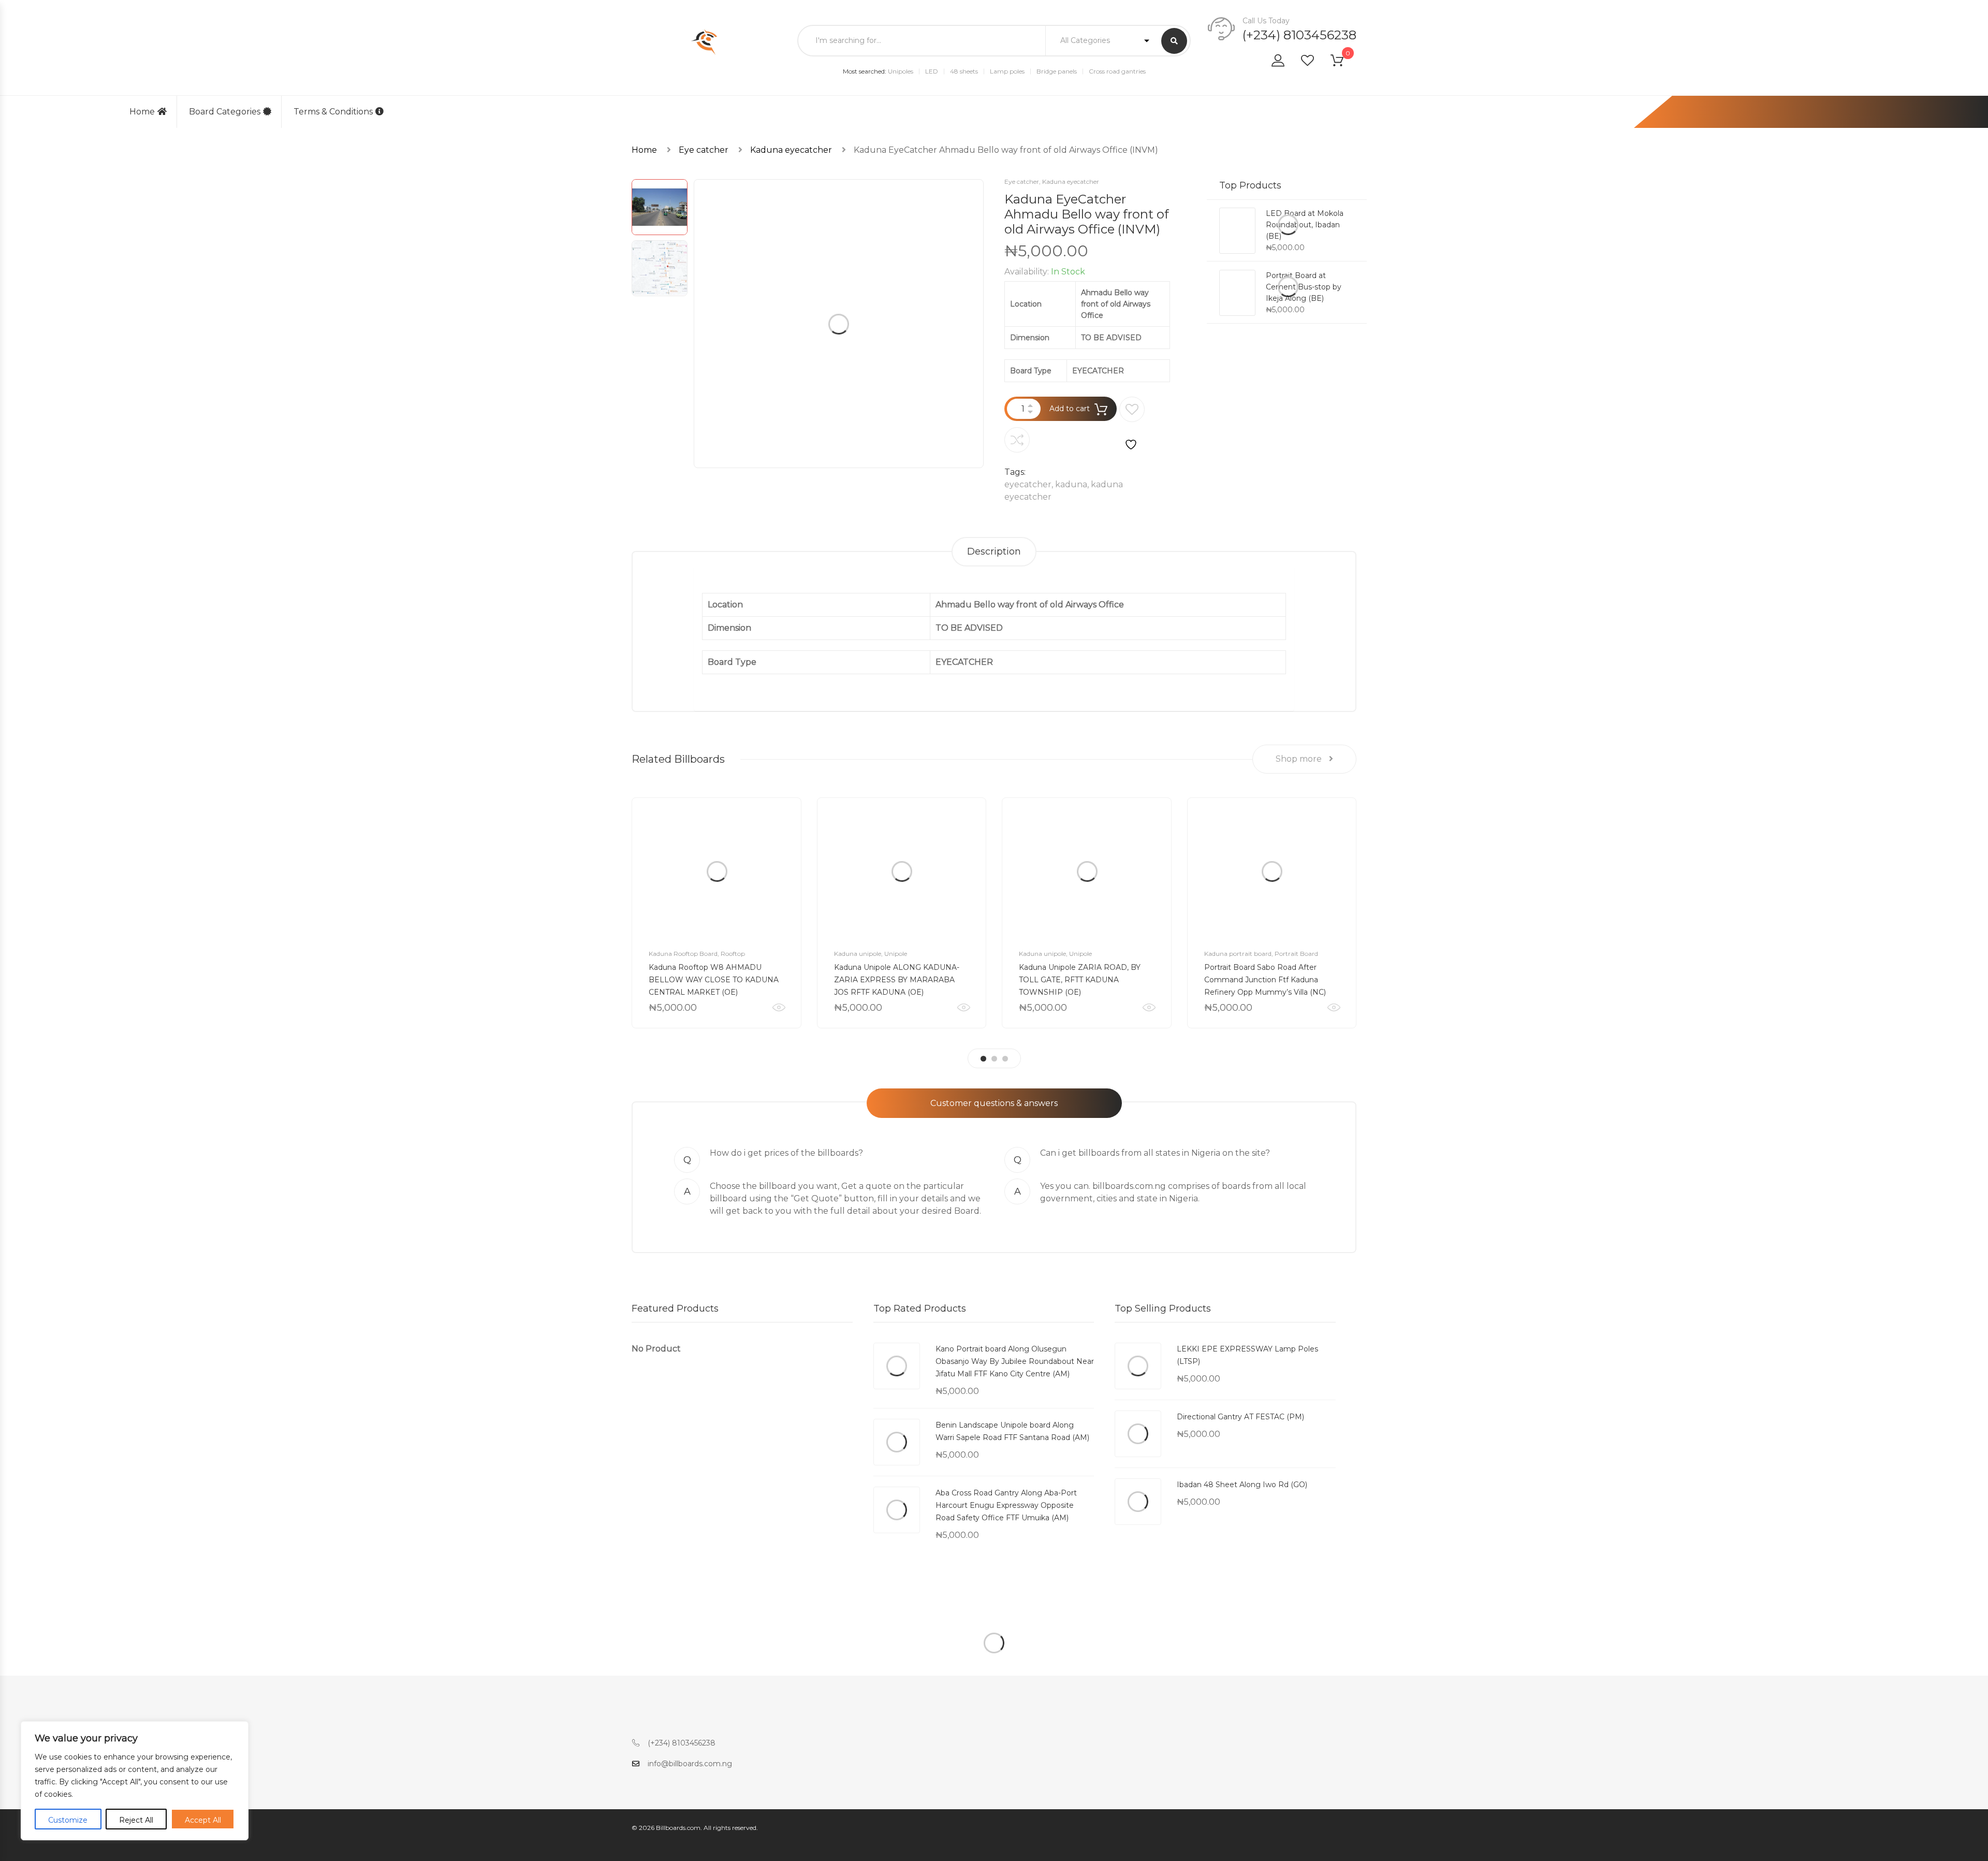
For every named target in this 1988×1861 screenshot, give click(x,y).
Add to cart (1070, 409)
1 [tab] (983, 1059)
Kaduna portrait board (1238, 954)
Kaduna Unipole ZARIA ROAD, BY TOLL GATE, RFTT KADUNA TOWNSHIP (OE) (1080, 980)
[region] (135, 1781)
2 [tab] (994, 1059)
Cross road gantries (1117, 71)
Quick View (779, 1008)
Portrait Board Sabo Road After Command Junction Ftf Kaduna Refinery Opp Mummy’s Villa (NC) (1265, 980)
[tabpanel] (717, 913)
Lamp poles (1007, 71)
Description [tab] (994, 551)
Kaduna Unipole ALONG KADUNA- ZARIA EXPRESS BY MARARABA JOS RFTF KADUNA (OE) (897, 980)
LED (932, 71)
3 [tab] (1005, 1059)
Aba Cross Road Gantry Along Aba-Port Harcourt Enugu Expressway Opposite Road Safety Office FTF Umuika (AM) (1006, 1505)
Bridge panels (1057, 71)
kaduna (1071, 484)
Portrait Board (1296, 954)
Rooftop (733, 954)
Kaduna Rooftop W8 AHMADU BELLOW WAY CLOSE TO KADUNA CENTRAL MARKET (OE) (714, 980)
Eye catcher (704, 150)
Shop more (1300, 759)
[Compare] (1017, 440)
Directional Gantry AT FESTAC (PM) (1240, 1417)
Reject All (136, 1820)
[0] (1343, 62)
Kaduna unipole (858, 954)
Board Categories (225, 112)
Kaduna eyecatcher (791, 150)
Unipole (896, 954)
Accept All (203, 1820)
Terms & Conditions (333, 112)
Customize (68, 1820)
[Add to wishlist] (1132, 424)
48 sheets (964, 71)
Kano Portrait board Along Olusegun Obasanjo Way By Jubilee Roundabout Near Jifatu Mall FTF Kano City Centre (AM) (1015, 1361)
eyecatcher (1028, 484)
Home (142, 112)
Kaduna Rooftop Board (683, 954)
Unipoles (901, 71)
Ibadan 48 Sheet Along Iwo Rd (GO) (1242, 1485)
